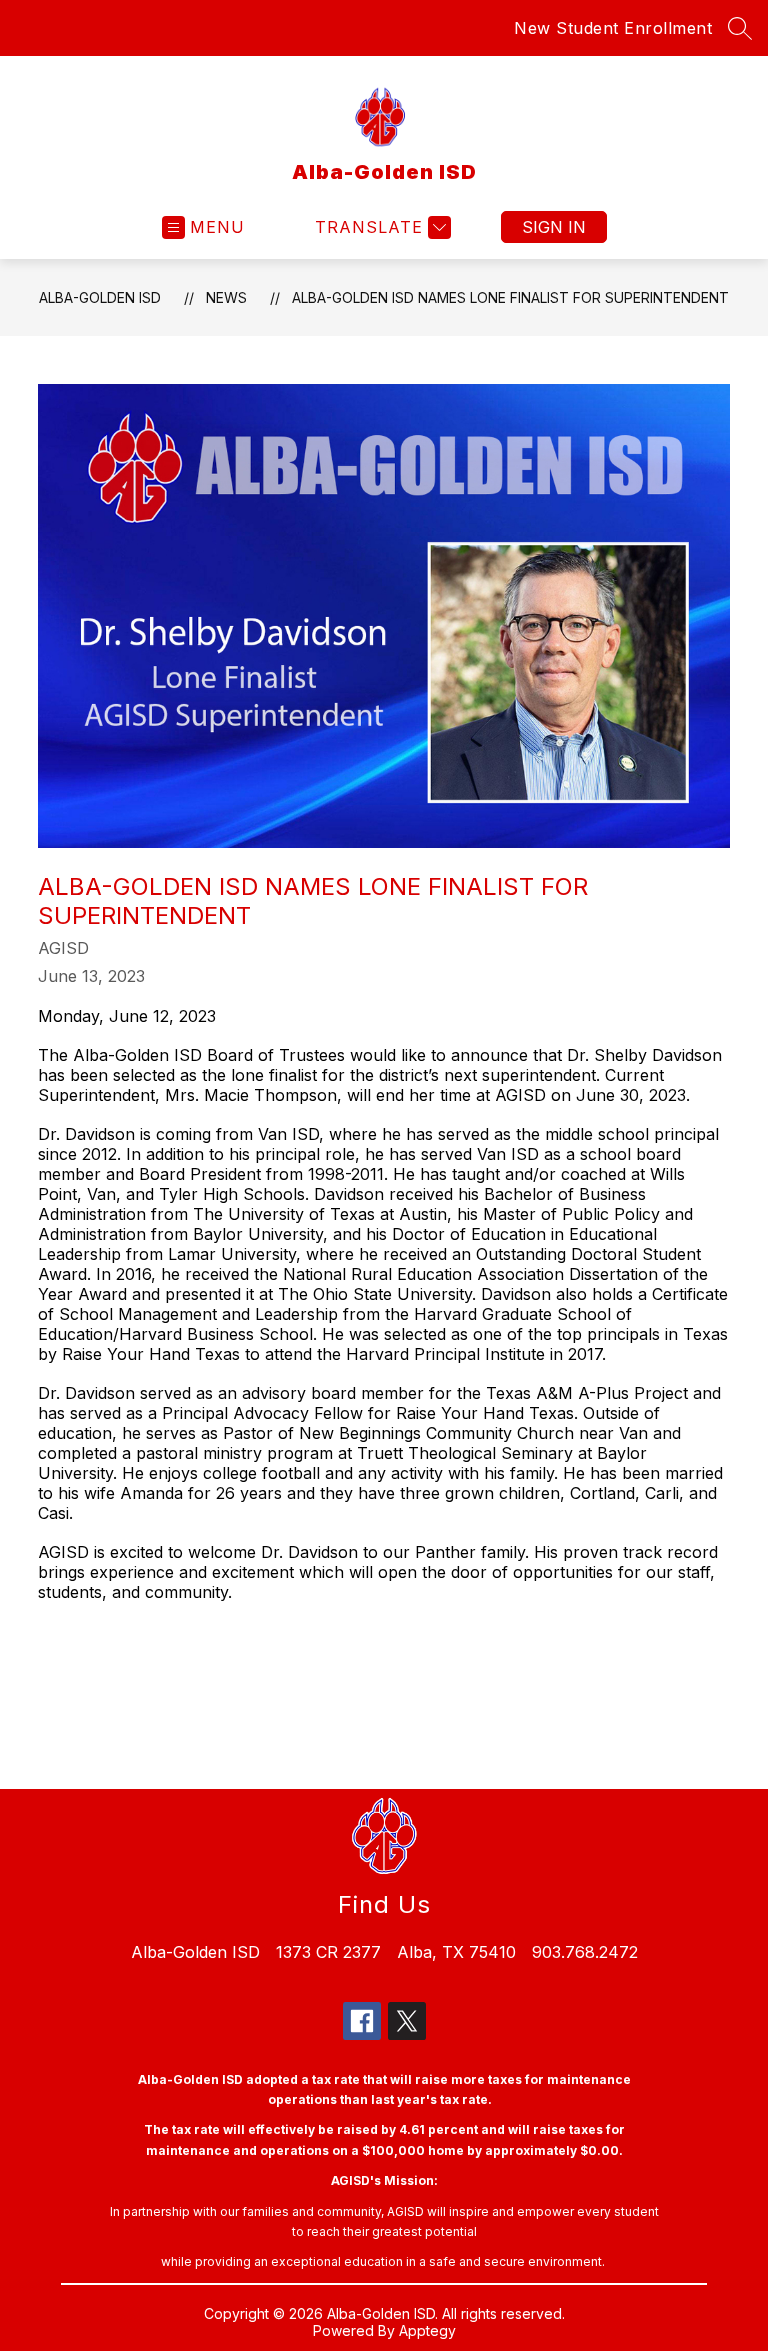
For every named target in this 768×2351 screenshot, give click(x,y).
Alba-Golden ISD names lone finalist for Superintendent (510, 297)
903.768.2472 (585, 1952)
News (226, 297)
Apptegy (427, 2330)
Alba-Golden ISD (100, 297)
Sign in (554, 227)
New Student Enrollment (613, 28)
